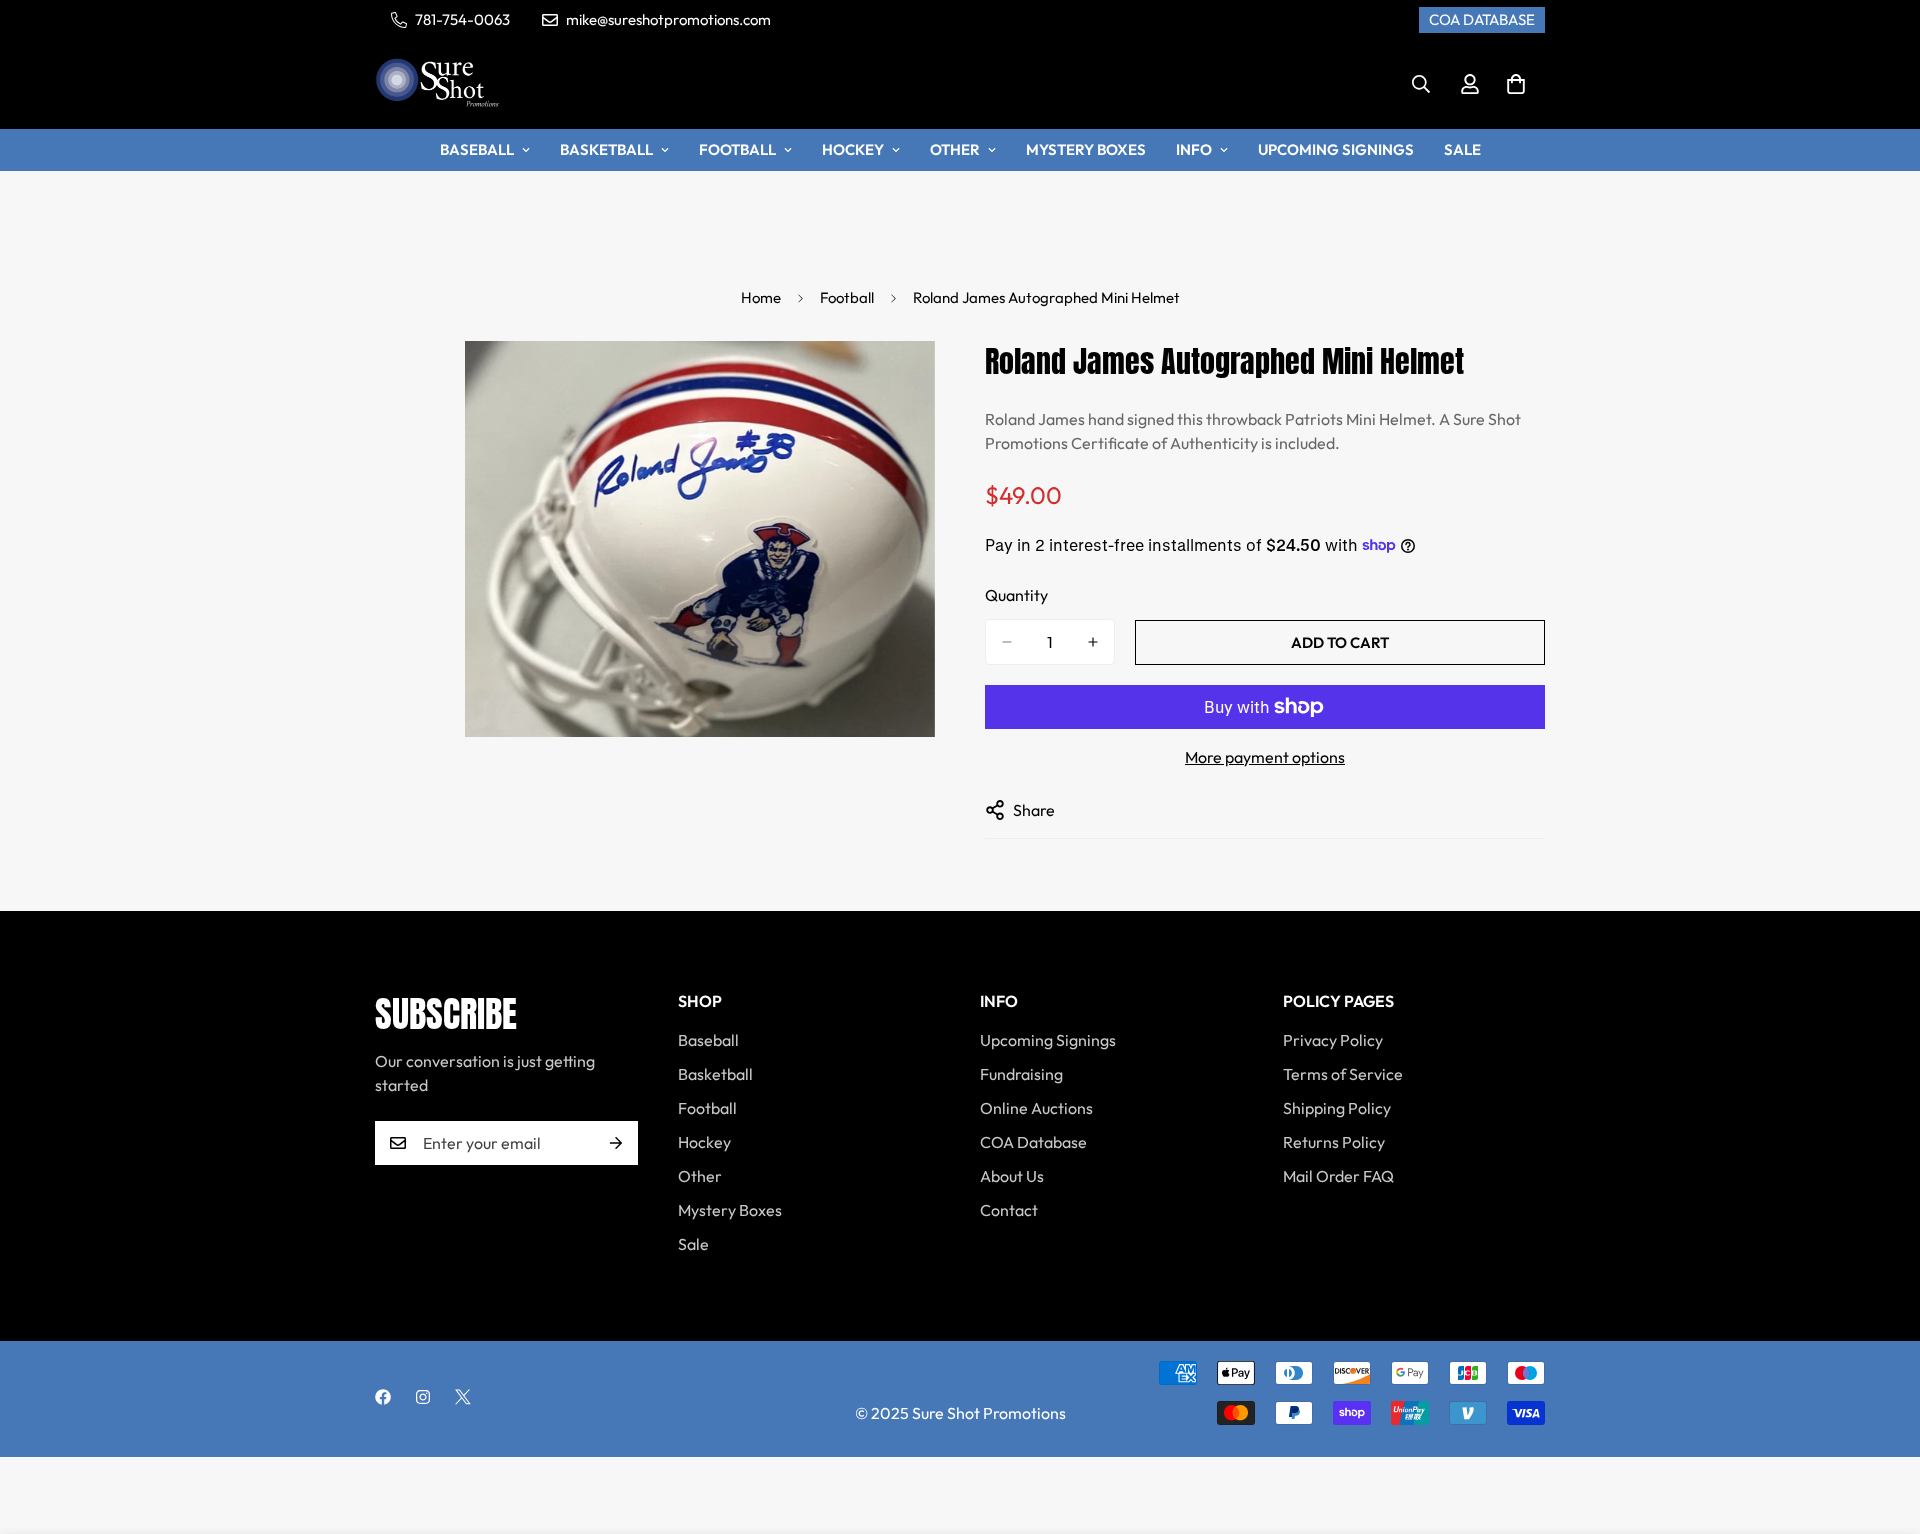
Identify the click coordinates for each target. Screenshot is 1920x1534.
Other (955, 149)
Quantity (1016, 595)
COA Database (1033, 1142)
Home (761, 297)
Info (1194, 149)
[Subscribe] (616, 1143)
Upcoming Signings (1336, 149)
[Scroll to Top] (1881, 1425)
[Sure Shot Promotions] (437, 84)
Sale (1462, 149)
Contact (1009, 1210)
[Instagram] (423, 1397)
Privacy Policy (1333, 1040)
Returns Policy (1334, 1142)
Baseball (477, 149)
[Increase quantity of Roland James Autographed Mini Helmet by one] (1093, 642)
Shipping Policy (1337, 1108)
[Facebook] (383, 1397)
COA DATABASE (1482, 19)
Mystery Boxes (1086, 149)
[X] (463, 1397)
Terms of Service (1343, 1074)
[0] (1516, 84)
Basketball (606, 149)
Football (737, 149)
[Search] (1421, 84)
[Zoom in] (917, 383)
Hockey (853, 149)
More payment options (1265, 757)
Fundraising (1021, 1074)
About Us (1012, 1176)
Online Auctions (1036, 1108)
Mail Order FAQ (1338, 1176)
